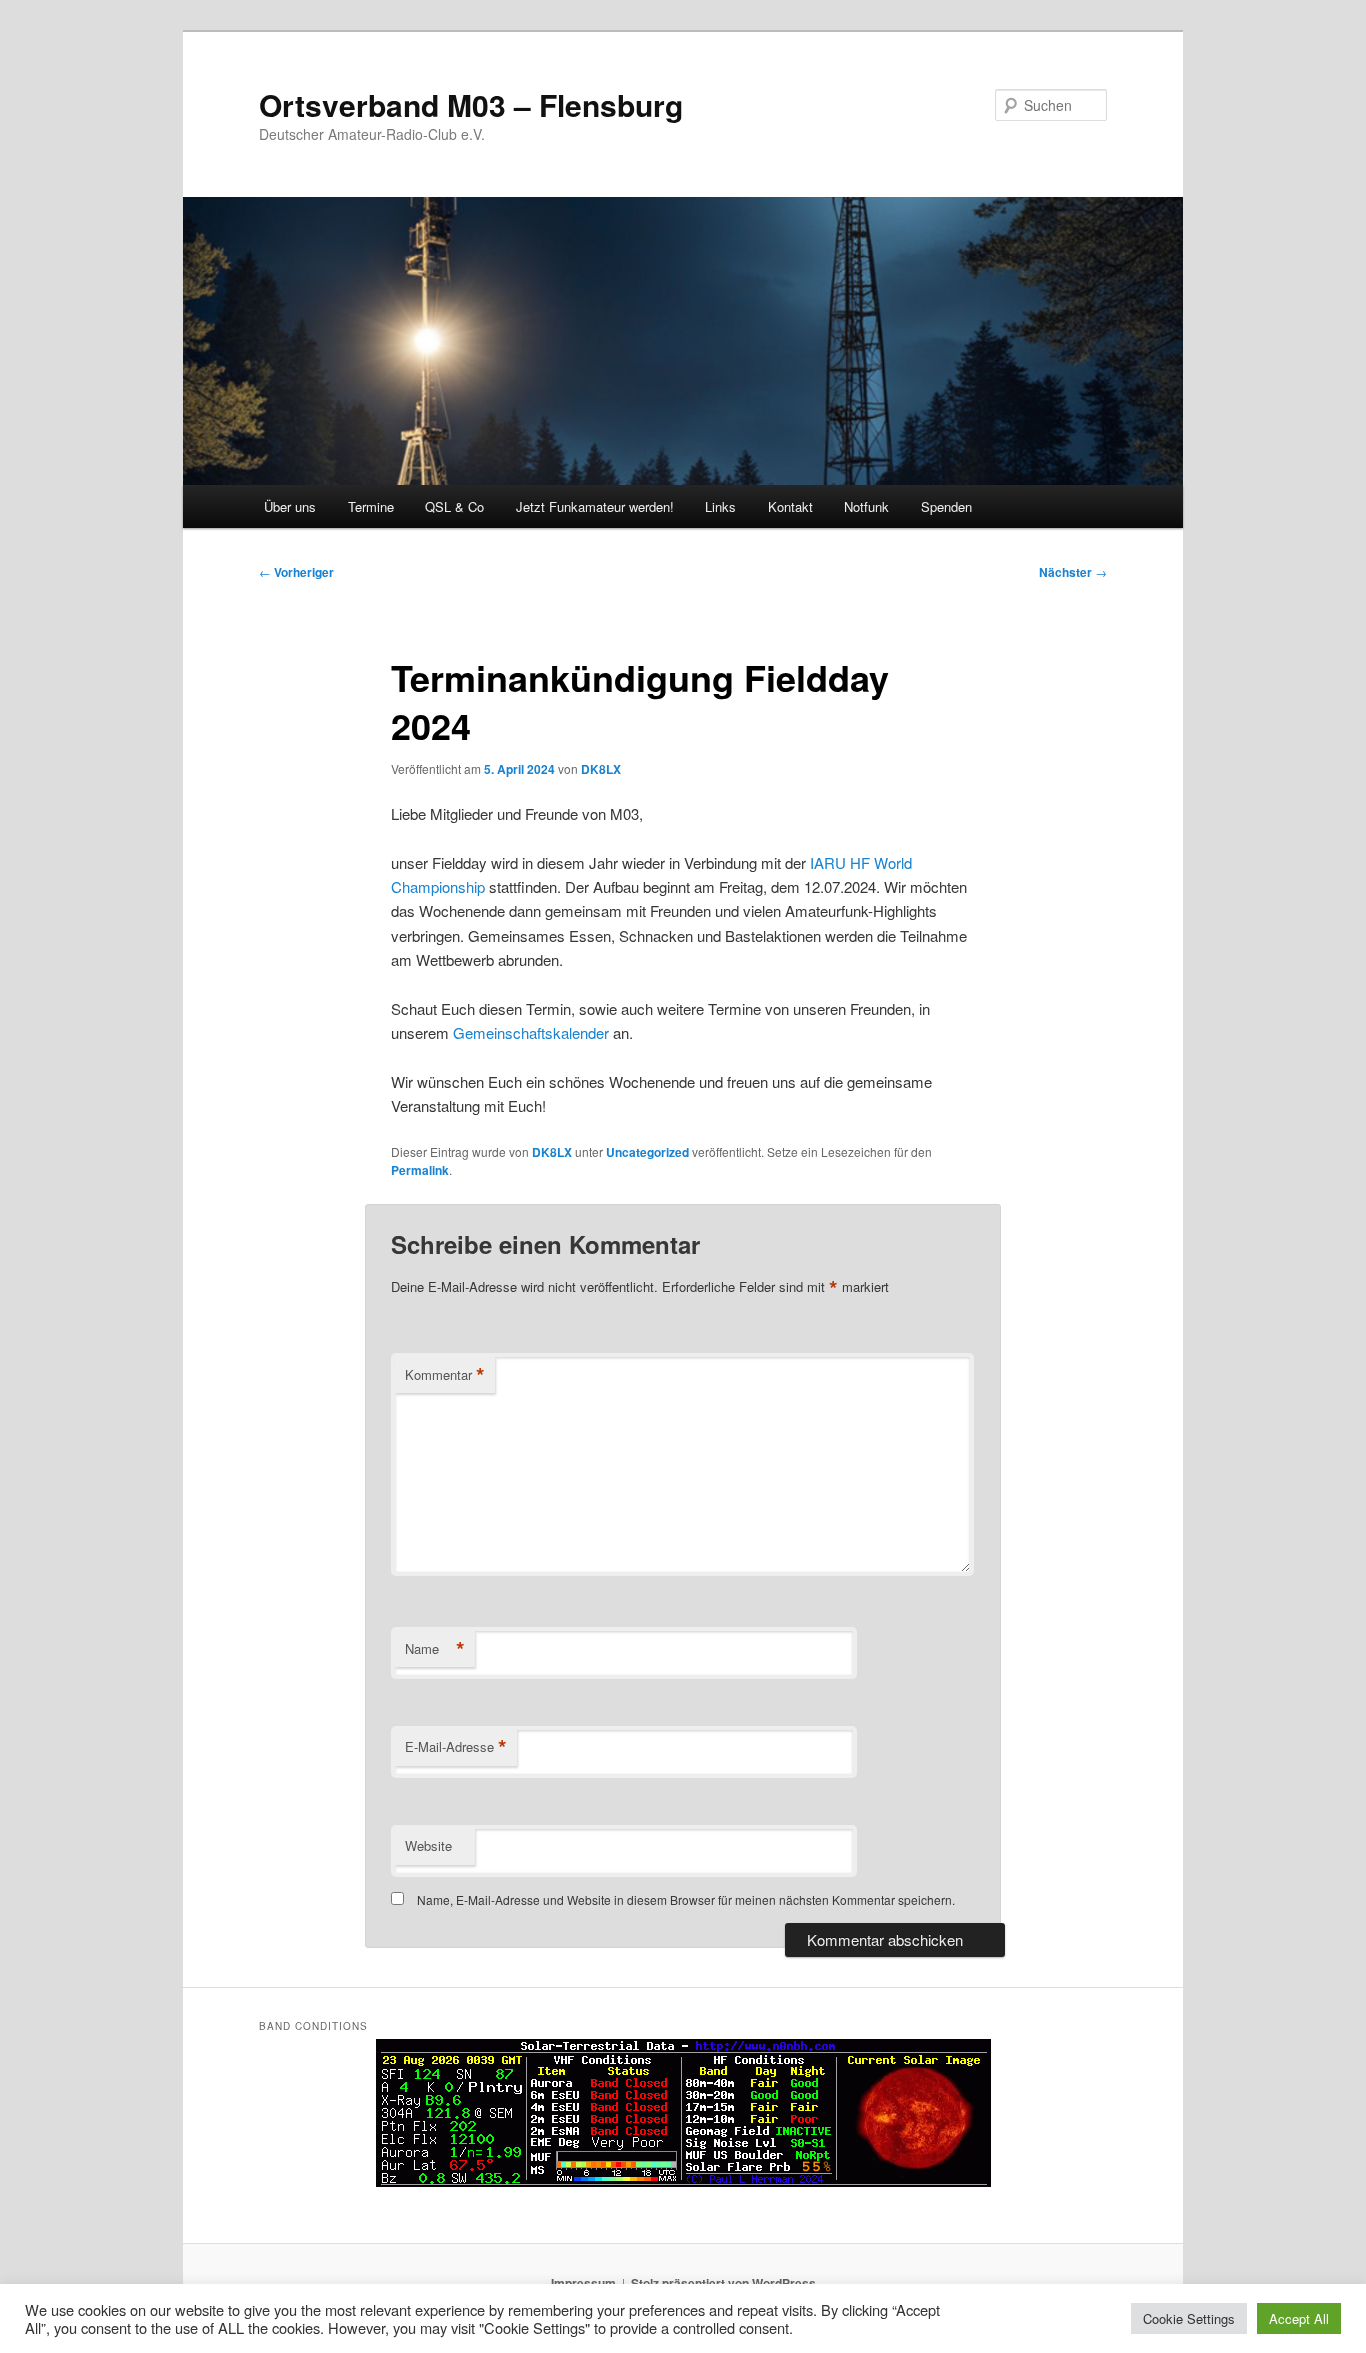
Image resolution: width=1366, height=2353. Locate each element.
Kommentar (445, 1375)
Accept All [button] (1299, 2318)
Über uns (290, 506)
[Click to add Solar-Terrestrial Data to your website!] (683, 2182)
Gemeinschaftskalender (531, 1032)
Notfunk (866, 506)
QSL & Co (454, 506)
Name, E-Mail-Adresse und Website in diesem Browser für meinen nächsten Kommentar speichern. (686, 1899)
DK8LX (601, 769)
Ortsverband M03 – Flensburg (471, 104)
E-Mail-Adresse (456, 1747)
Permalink (420, 1170)
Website (428, 1845)
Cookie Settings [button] (1189, 2318)
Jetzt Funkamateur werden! (595, 506)
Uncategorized (647, 1152)
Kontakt (790, 506)
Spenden (946, 506)
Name (435, 1649)
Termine (371, 506)
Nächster (1073, 572)
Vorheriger (296, 572)
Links (720, 506)
